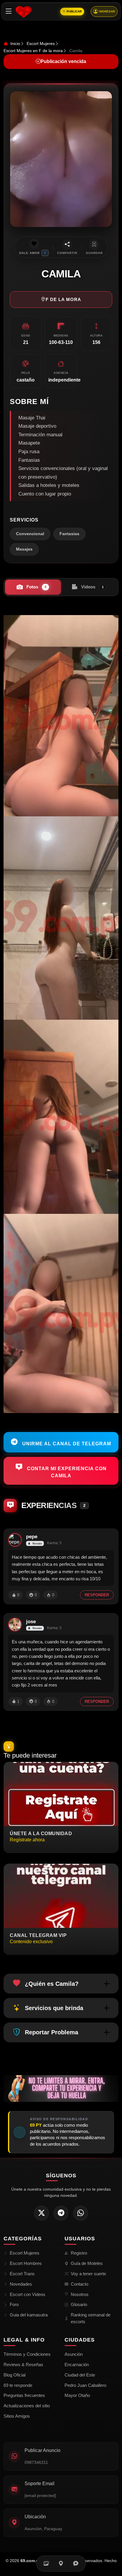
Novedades (21, 2284)
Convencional (30, 534)
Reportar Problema (52, 2032)
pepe (32, 1537)
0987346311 (36, 2462)
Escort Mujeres (41, 44)
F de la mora (63, 299)
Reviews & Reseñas (23, 2365)
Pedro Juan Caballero (85, 2385)
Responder (97, 1595)
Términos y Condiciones (27, 2354)
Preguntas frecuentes (24, 2395)
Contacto (80, 2284)
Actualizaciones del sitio (27, 2406)
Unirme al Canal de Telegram (66, 1443)
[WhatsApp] (81, 2213)
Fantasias (69, 534)
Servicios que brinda (54, 2008)
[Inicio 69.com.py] (24, 12)
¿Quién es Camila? (52, 1984)
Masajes (24, 549)
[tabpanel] (61, 1014)
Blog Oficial (15, 2375)
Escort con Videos (28, 2294)
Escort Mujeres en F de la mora (33, 51)
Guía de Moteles (87, 2263)
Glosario (79, 2304)
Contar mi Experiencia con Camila (66, 1472)
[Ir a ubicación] (61, 2564)
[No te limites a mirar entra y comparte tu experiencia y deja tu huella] (61, 2088)
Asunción (74, 2354)
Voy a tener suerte (88, 2274)
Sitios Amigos (17, 2416)
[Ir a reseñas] (76, 2564)
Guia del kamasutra (29, 2315)
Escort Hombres (26, 2263)
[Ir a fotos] (46, 2564)
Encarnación (77, 2365)
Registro (79, 2253)
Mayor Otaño (77, 2395)
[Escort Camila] (61, 716)
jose (31, 1622)
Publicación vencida (63, 61)
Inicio (15, 44)
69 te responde (18, 2385)
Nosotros (80, 2294)
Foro (14, 2304)
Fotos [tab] (36, 587)
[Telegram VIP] (61, 2213)
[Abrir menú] (9, 11)
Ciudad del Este (80, 2375)
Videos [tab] (92, 587)
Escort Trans (22, 2274)
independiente (64, 380)
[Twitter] (41, 2213)
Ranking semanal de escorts (91, 2318)
